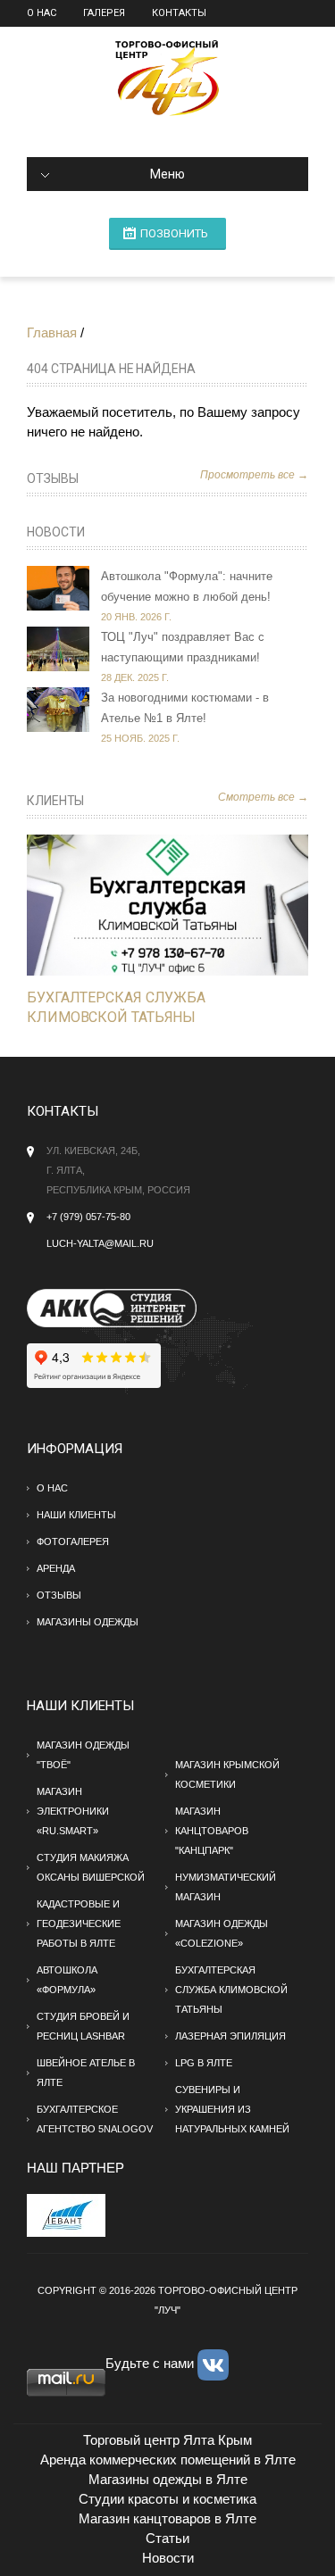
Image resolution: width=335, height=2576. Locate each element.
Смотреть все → (263, 797)
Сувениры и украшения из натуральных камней (232, 2109)
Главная (52, 332)
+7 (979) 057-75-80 (88, 1217)
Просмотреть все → (254, 475)
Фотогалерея (73, 1541)
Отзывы (53, 478)
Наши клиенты (76, 1515)
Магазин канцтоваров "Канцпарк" (212, 1831)
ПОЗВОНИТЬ (174, 233)
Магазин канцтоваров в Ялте (167, 2518)
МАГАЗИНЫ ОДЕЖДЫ (88, 1622)
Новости (56, 532)
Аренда (56, 1568)
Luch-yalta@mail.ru (100, 1243)
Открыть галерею (187, 905)
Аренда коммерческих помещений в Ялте (168, 2460)
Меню (167, 174)
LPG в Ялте (204, 2063)
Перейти (149, 905)
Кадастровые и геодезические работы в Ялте (79, 1924)
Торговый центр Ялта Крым (167, 2440)
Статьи (167, 2538)
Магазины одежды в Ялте (168, 2479)
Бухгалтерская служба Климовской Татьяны (231, 1990)
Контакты (179, 13)
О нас (42, 13)
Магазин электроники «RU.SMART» (73, 1811)
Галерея (104, 13)
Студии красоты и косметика (167, 2499)
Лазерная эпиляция (230, 2036)
